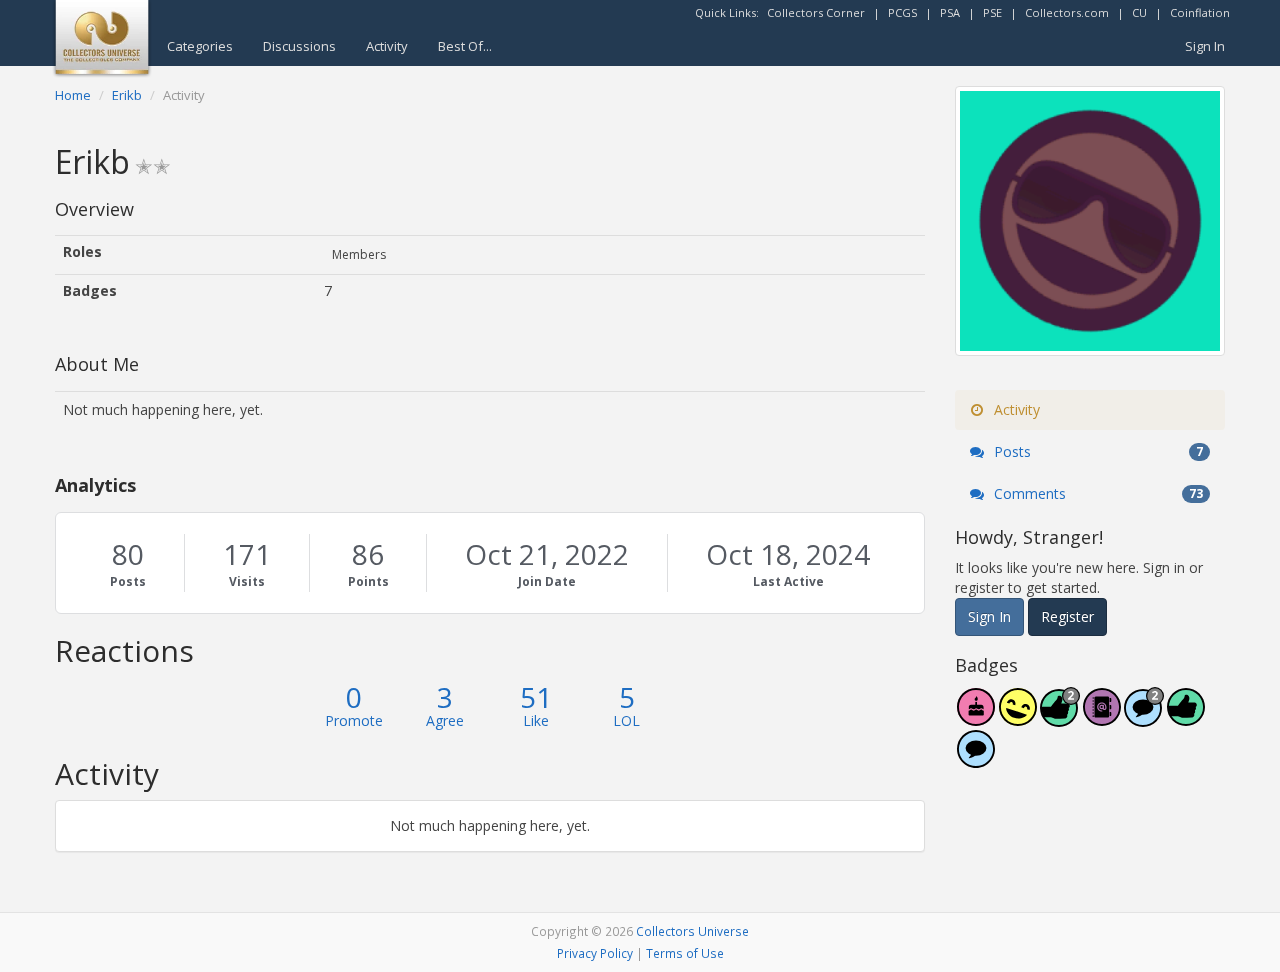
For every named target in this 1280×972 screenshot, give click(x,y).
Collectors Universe (692, 931)
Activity (387, 46)
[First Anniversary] (976, 717)
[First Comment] (976, 759)
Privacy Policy (595, 953)
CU (1139, 12)
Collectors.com (1067, 12)
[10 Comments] (1144, 717)
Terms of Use (685, 953)
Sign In (1205, 46)
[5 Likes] (1186, 717)
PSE (992, 12)
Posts (128, 581)
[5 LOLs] (1018, 717)
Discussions (299, 46)
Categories (200, 46)
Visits (247, 581)
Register (1067, 616)
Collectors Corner (816, 12)
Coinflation (1200, 12)
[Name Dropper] (1102, 717)
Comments (1096, 493)
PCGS (902, 12)
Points (368, 581)
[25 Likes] (1060, 717)
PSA (950, 12)
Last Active (788, 581)
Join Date (547, 581)
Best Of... (465, 46)
